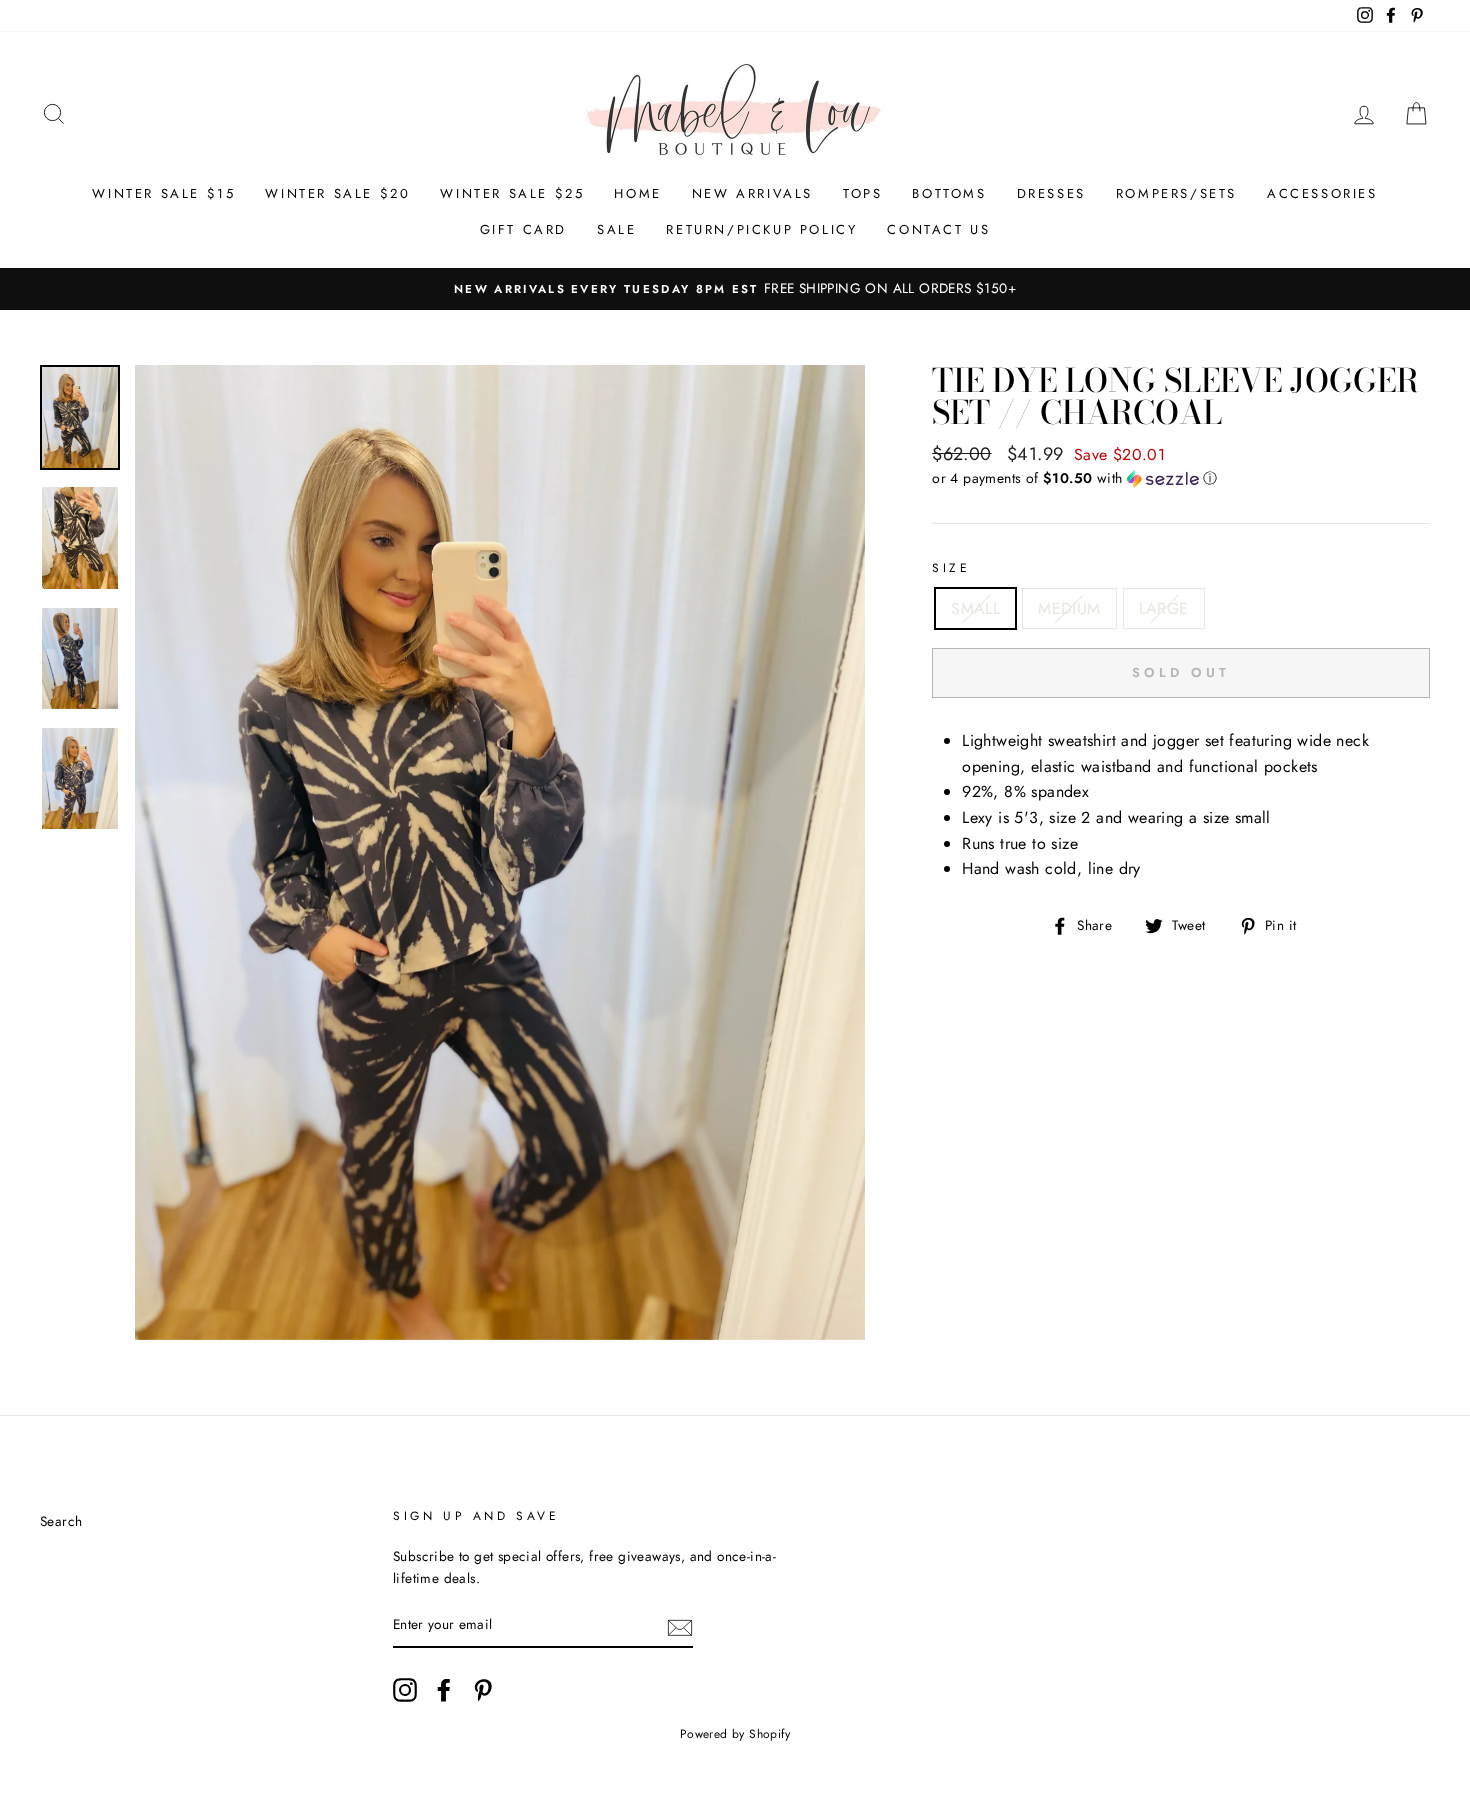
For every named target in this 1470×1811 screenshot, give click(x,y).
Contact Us (938, 229)
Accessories (1322, 193)
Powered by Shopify (735, 1734)
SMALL (975, 608)
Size (951, 568)
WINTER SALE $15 (163, 193)
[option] (735, 289)
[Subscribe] (680, 1626)
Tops (862, 193)
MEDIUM (1069, 608)
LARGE (1164, 608)
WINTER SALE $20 (337, 193)
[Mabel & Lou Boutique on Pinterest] (483, 1690)
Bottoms (949, 193)
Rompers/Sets (1176, 193)
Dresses (1051, 193)
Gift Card (523, 229)
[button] (1181, 478)
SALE (616, 229)
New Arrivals (752, 193)
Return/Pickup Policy (761, 229)
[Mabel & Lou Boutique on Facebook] (444, 1690)
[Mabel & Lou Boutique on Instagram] (405, 1690)
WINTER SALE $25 (512, 193)
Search (61, 1521)
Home (637, 193)
